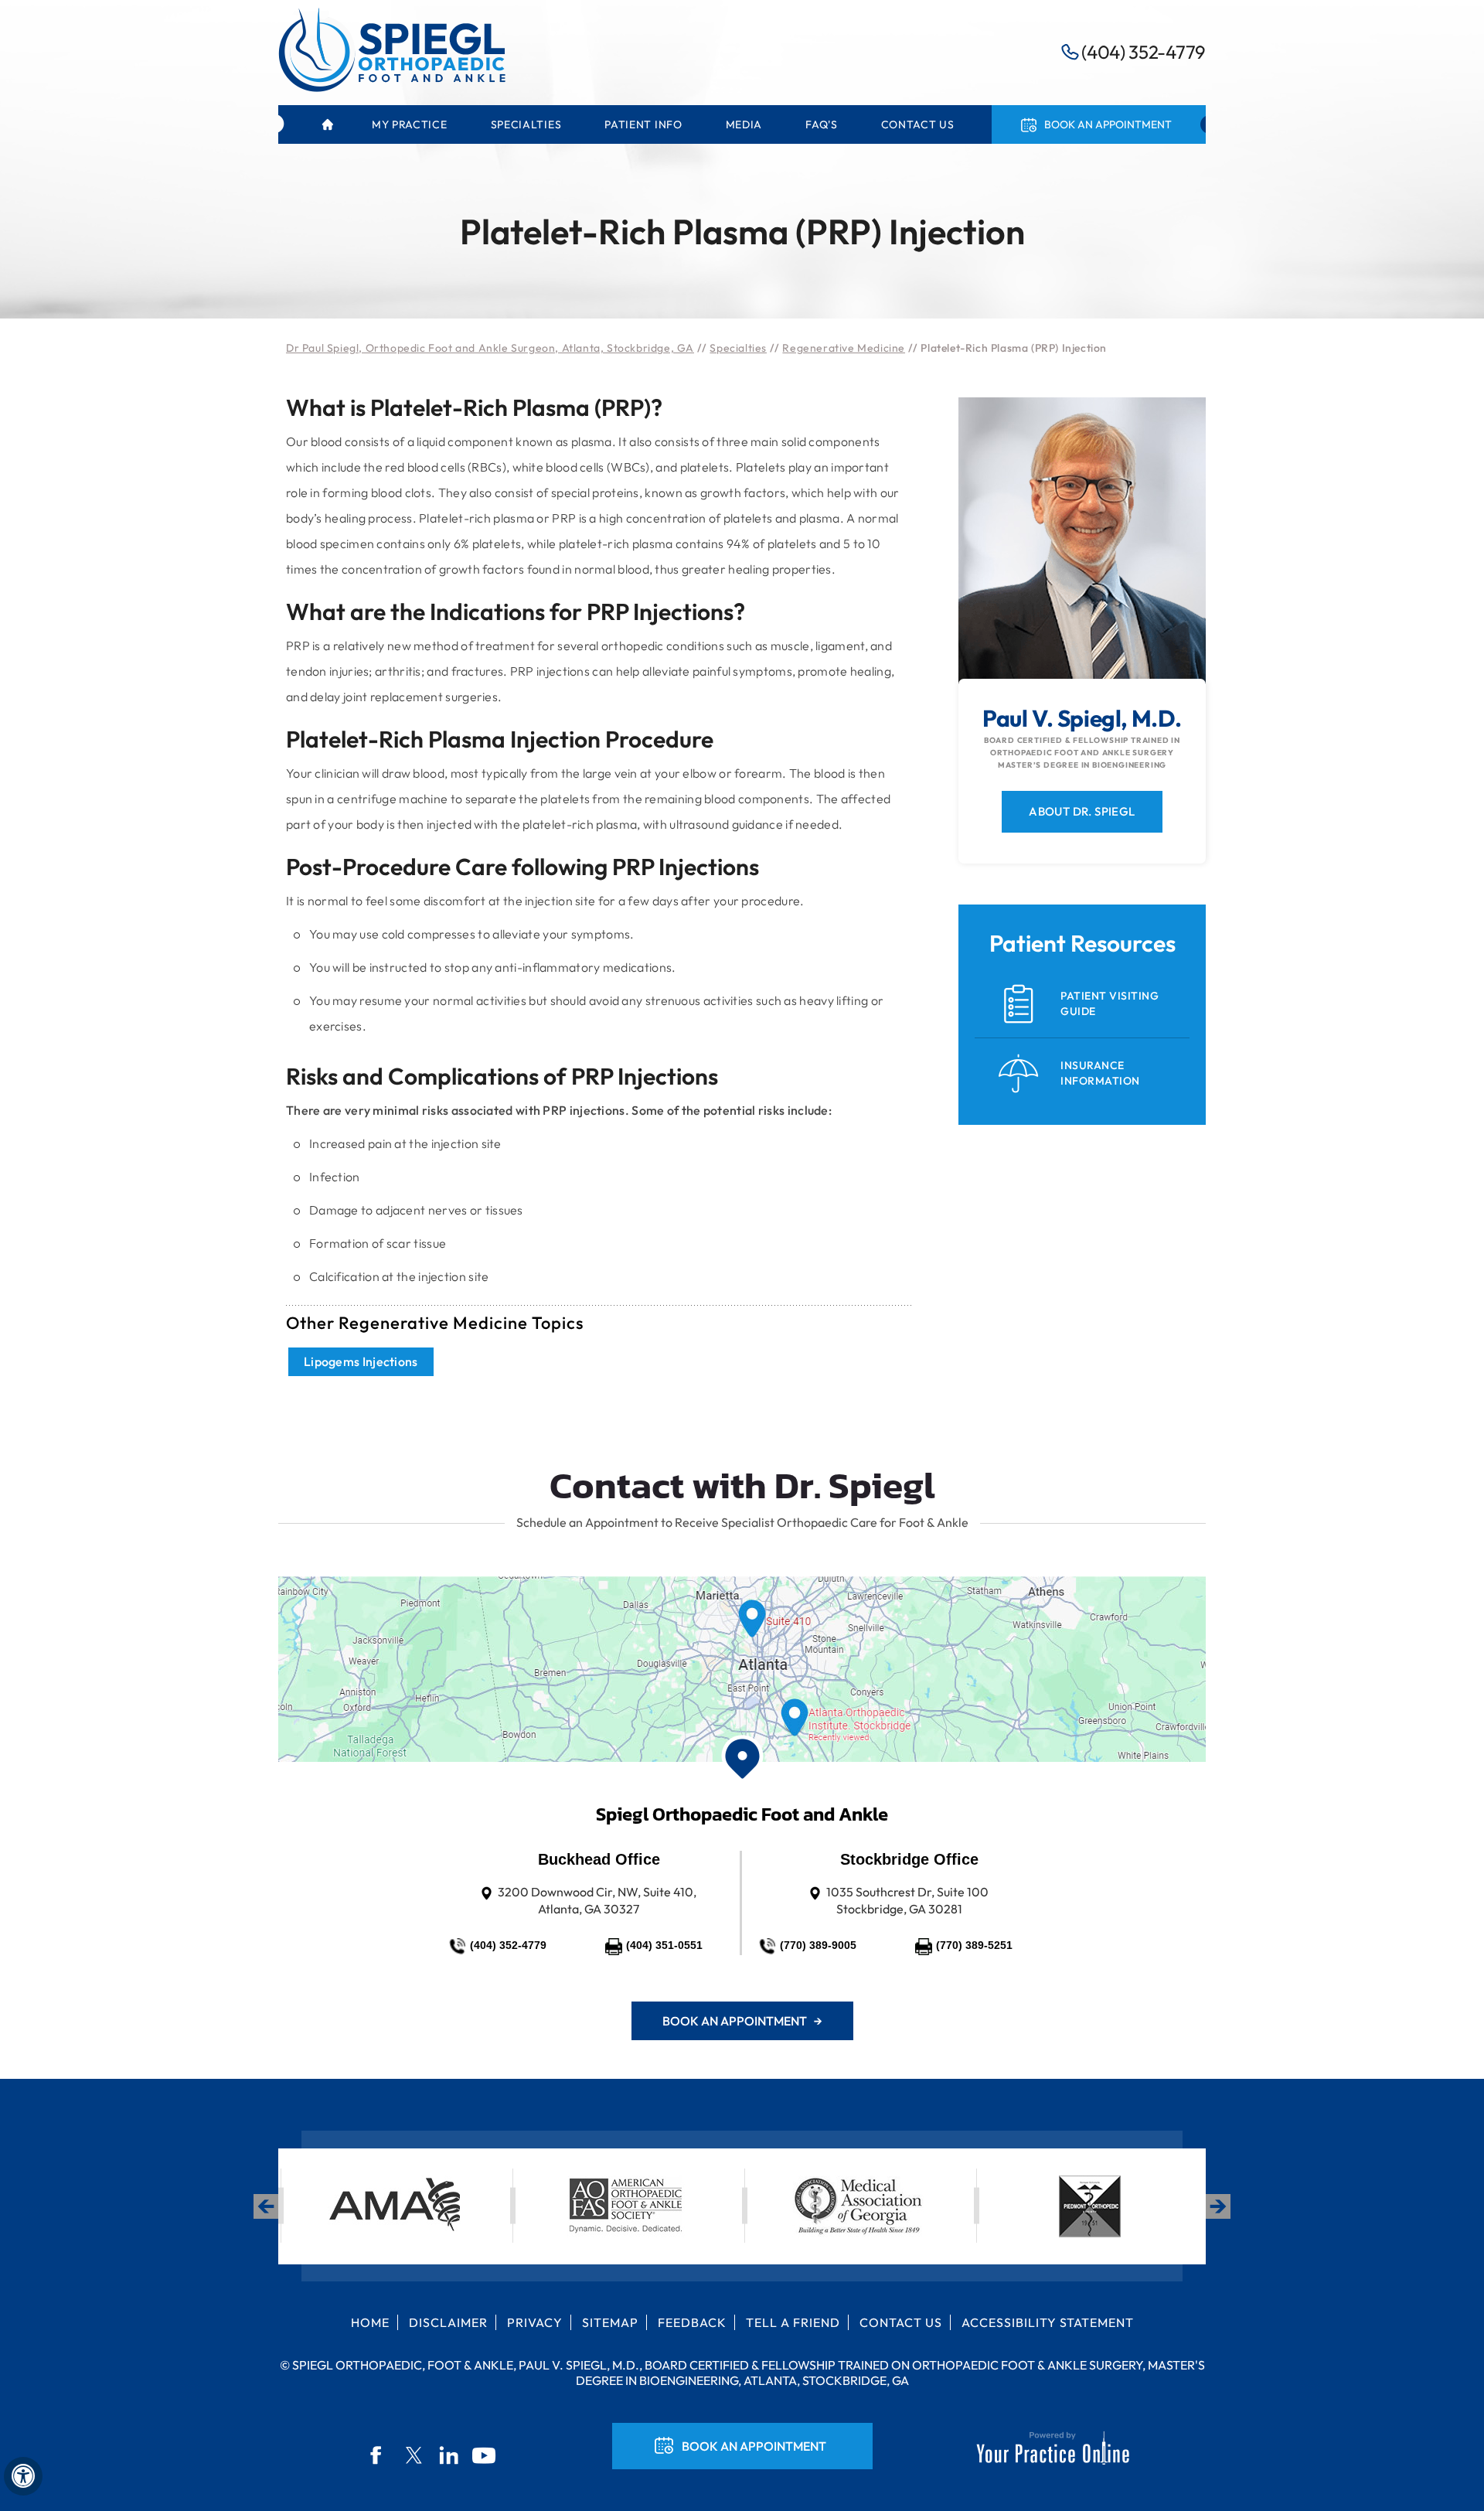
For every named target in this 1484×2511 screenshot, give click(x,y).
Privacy (535, 2322)
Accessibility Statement (1048, 2322)
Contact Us (901, 2322)
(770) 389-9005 (818, 1945)
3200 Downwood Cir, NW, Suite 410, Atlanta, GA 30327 (597, 1900)
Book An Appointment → (742, 2021)
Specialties (738, 348)
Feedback (692, 2322)
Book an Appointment (1108, 124)
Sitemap (610, 2322)
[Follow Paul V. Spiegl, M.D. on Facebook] (378, 2455)
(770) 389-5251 (974, 1945)
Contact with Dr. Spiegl (742, 1485)
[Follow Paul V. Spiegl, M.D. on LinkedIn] (449, 2455)
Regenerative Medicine (844, 348)
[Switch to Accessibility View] (23, 2476)
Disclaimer (448, 2322)
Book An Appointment (754, 2446)
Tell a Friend (793, 2322)
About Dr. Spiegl (1082, 811)
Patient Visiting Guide (1110, 1003)
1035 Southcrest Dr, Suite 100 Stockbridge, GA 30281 (907, 1900)
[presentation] (742, 160)
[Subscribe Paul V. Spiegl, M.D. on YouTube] (485, 2455)
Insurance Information (1100, 1073)
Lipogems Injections (361, 1361)
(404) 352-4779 (1144, 52)
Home (327, 124)
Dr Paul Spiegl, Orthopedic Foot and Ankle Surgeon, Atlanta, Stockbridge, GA (490, 348)
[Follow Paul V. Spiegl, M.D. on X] (414, 2455)
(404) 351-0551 (664, 1945)
